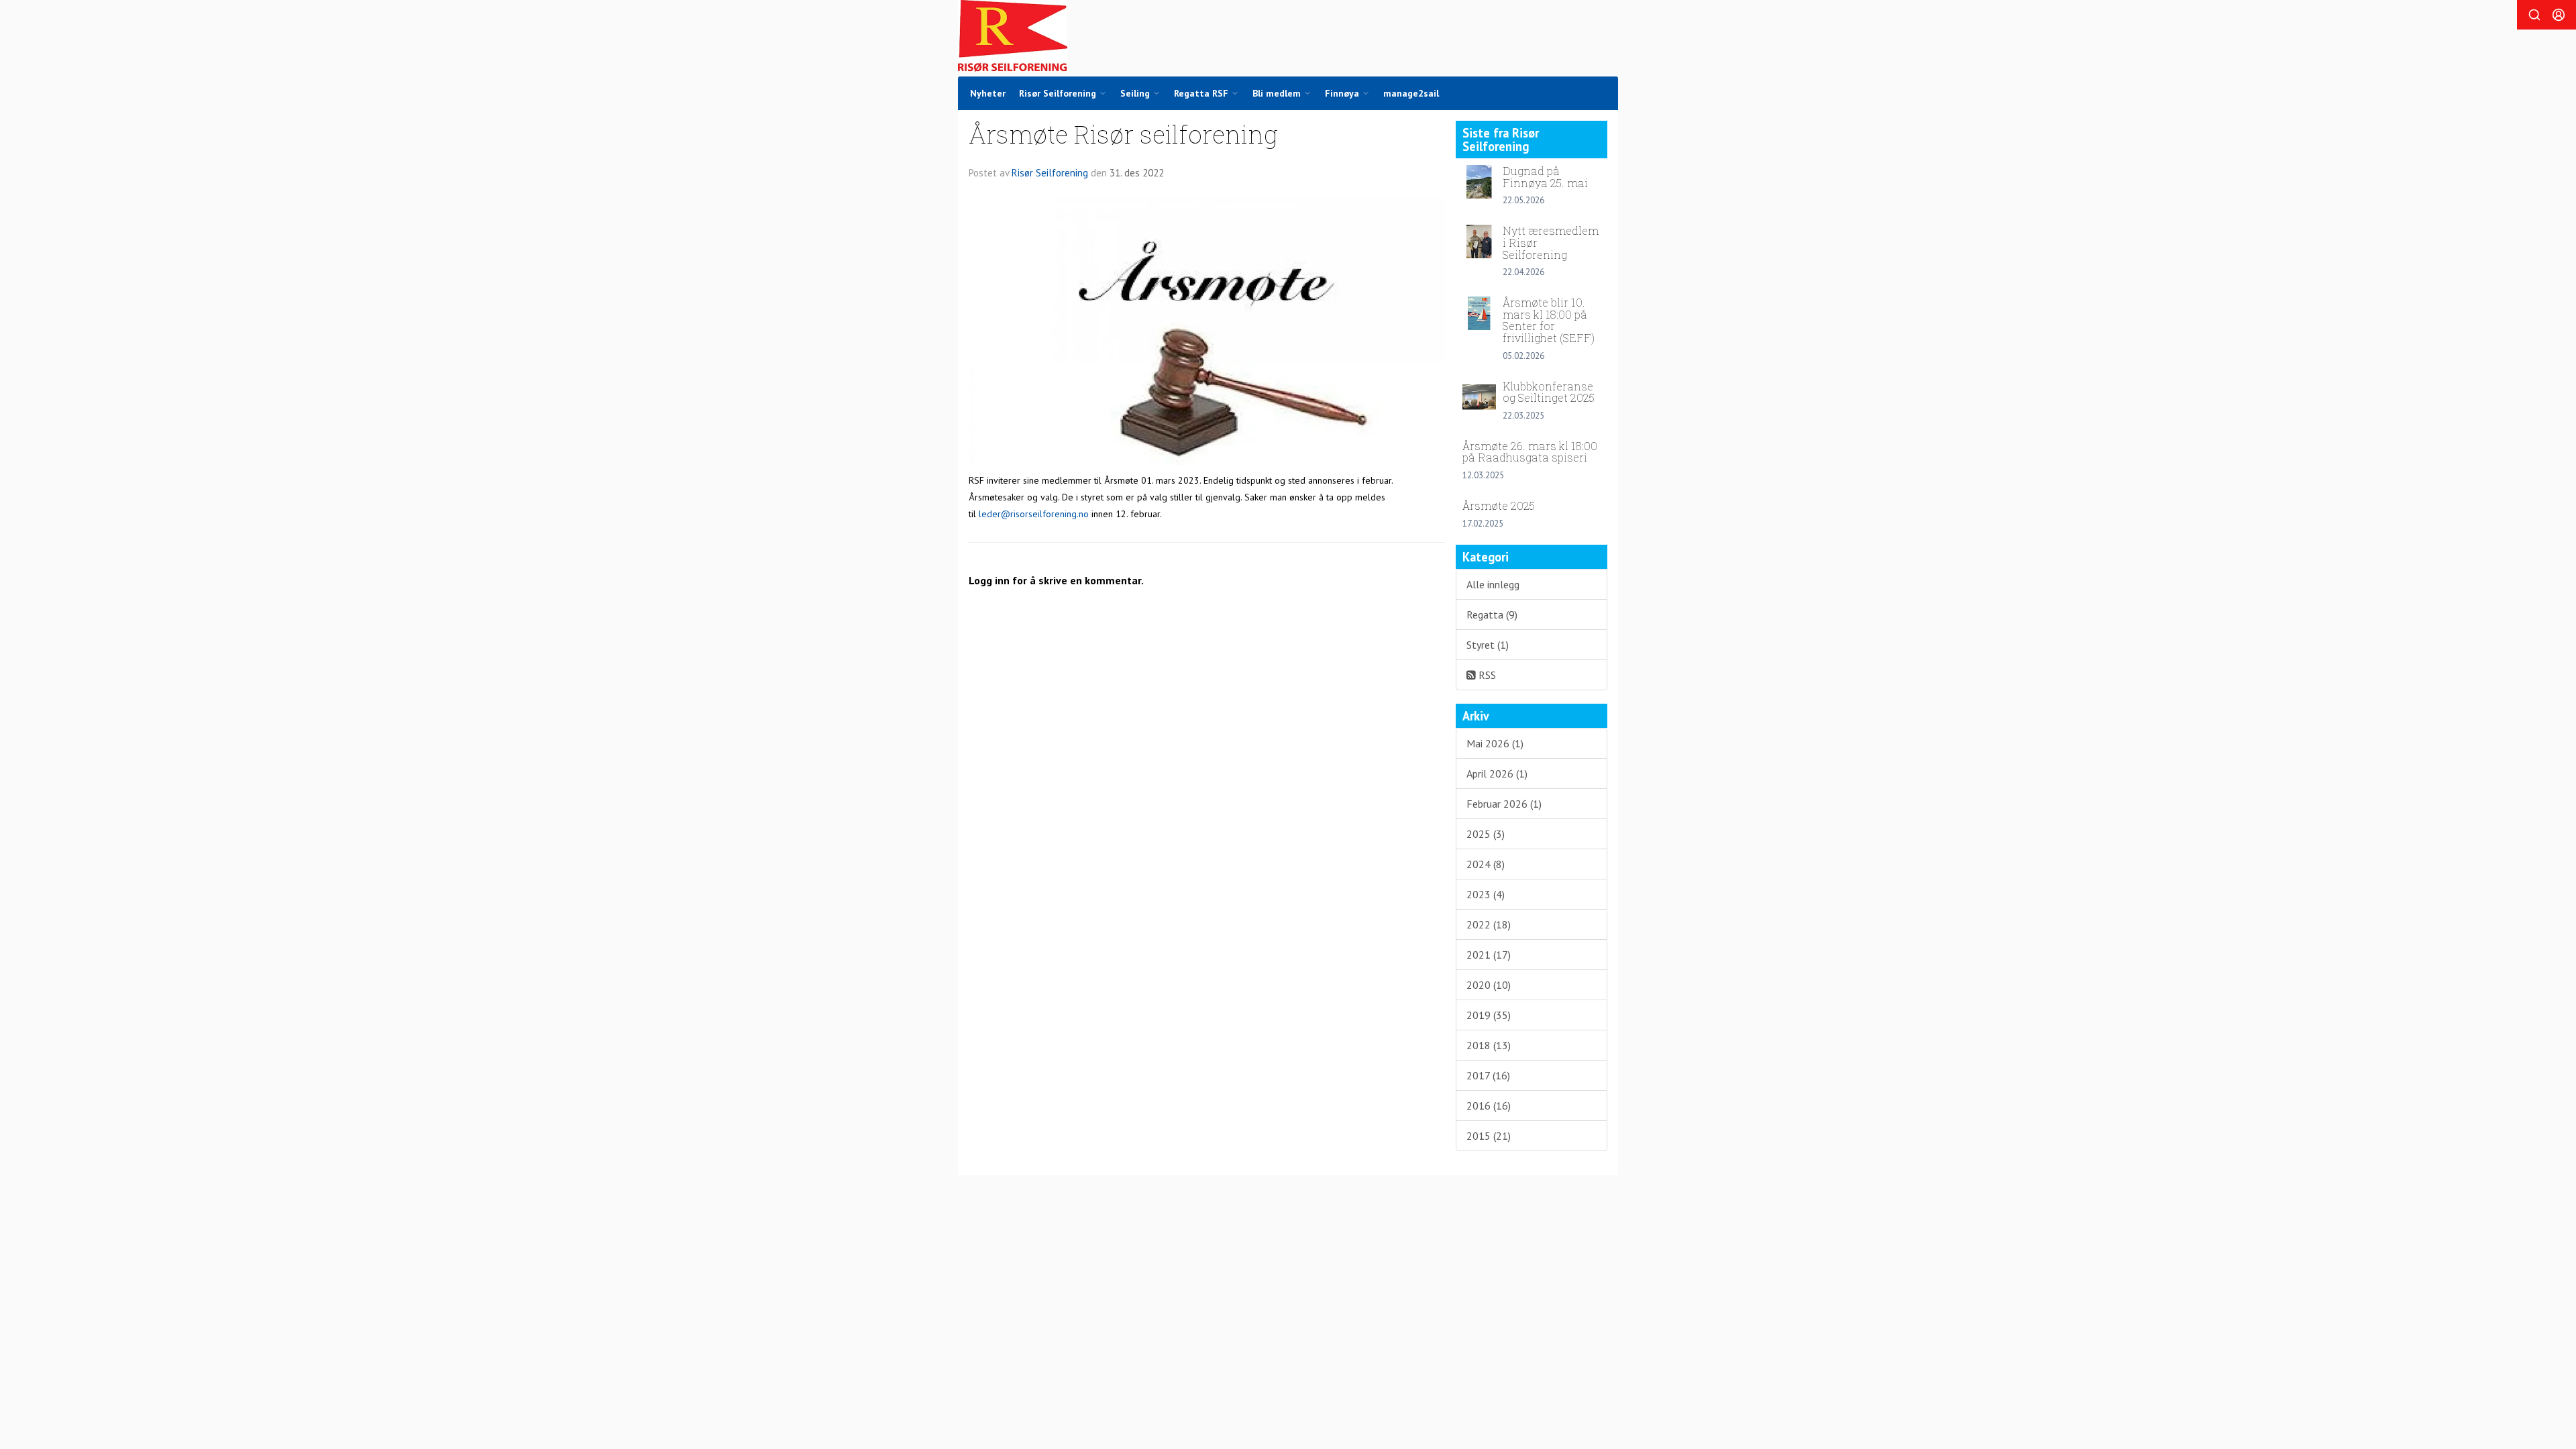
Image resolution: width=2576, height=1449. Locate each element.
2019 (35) (1489, 1015)
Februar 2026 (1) (1504, 804)
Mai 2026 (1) (1495, 743)
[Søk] (2534, 15)
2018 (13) (1489, 1045)
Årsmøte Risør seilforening (1123, 134)
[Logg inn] (2559, 15)
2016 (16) (1489, 1106)
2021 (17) (1489, 955)
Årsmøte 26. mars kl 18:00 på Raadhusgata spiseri (1530, 452)
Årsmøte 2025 (1499, 505)
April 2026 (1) (1497, 773)
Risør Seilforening (1050, 173)
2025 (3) (1486, 834)
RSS (1486, 675)
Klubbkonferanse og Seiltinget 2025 (1549, 392)
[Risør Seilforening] (1013, 36)
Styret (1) (1488, 645)
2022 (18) (1489, 924)
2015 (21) (1489, 1136)
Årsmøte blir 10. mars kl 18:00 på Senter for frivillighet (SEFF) (1549, 320)
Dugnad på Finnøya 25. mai (1545, 177)
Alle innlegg (1493, 584)
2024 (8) (1486, 864)
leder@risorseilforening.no (1034, 514)
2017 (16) (1488, 1075)
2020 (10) (1489, 985)
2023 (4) (1486, 894)
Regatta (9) (1492, 614)
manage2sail (1411, 93)
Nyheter (988, 93)
